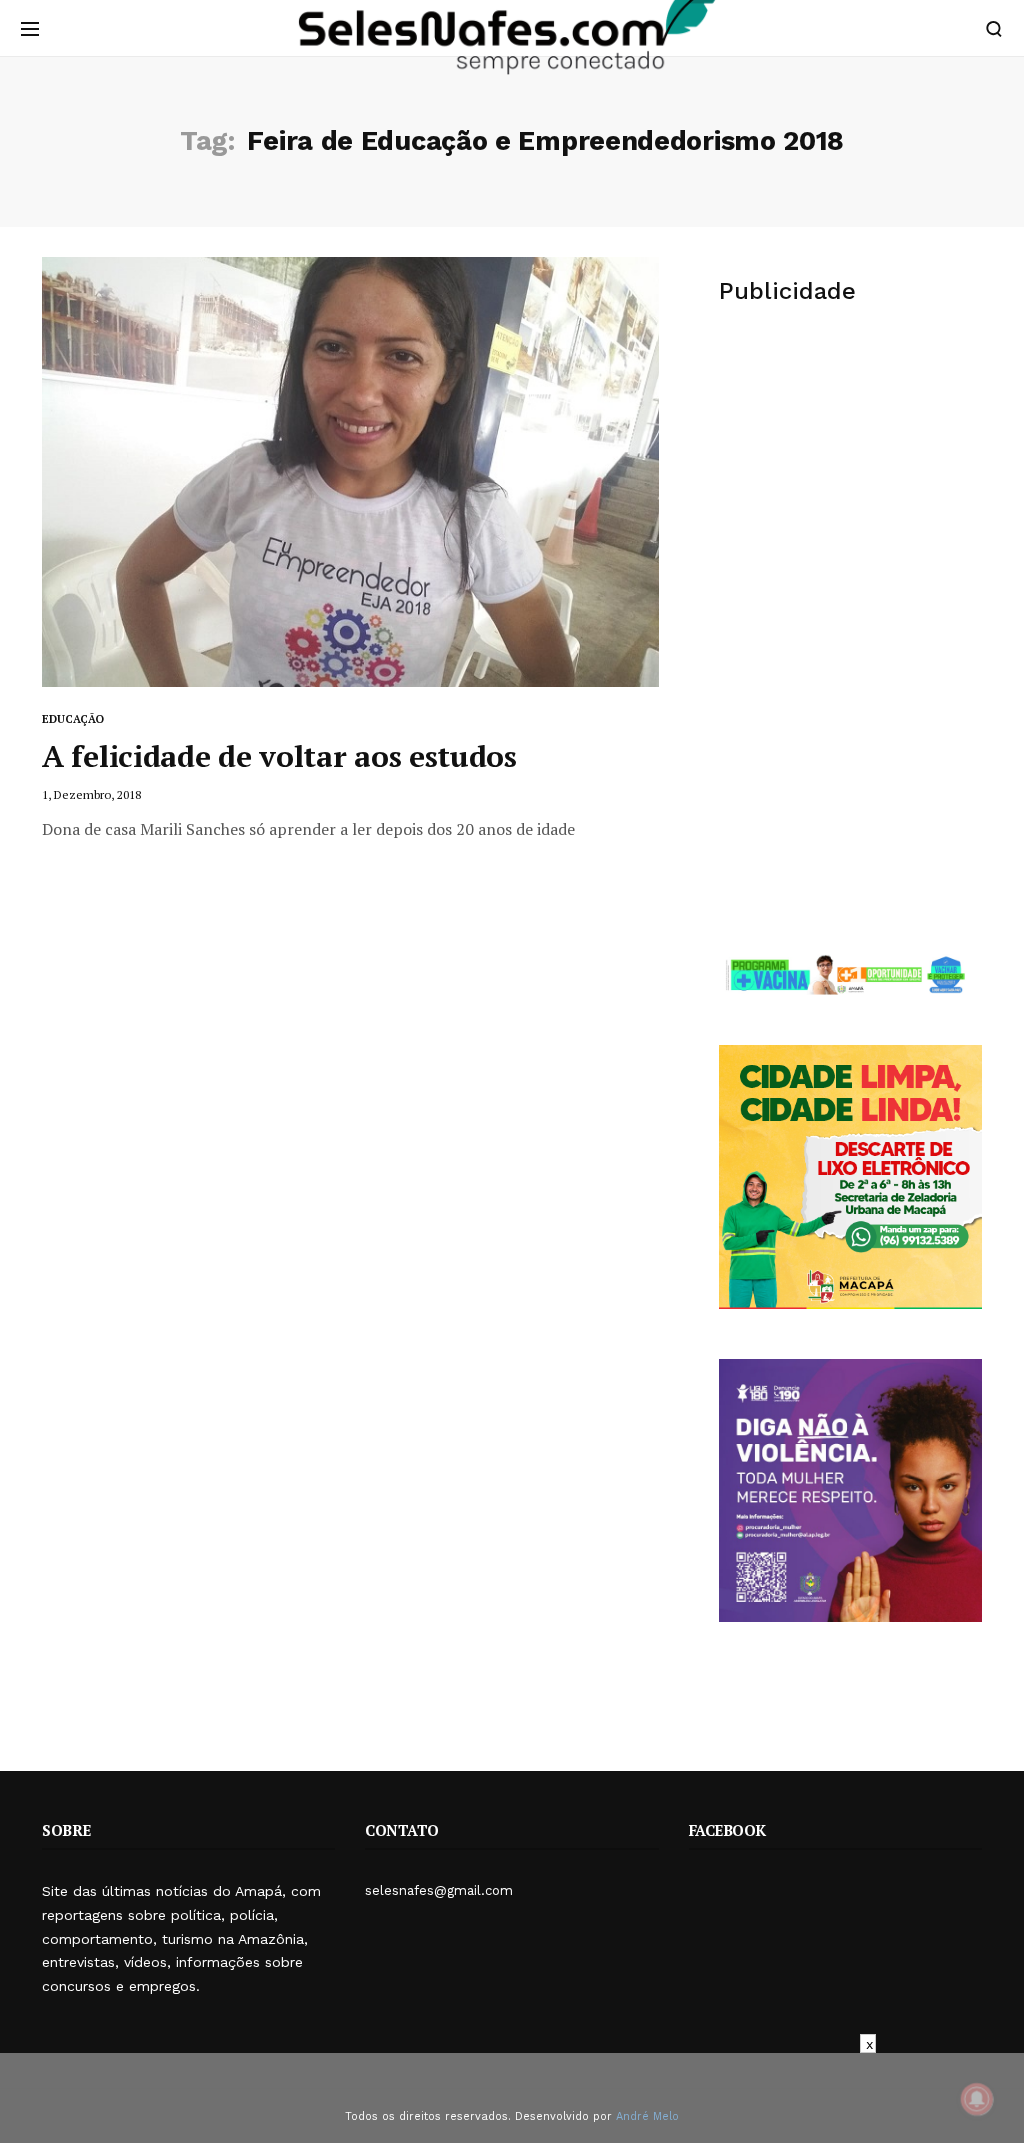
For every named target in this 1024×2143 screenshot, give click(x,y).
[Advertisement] (850, 479)
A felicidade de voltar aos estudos (279, 756)
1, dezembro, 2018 (91, 794)
